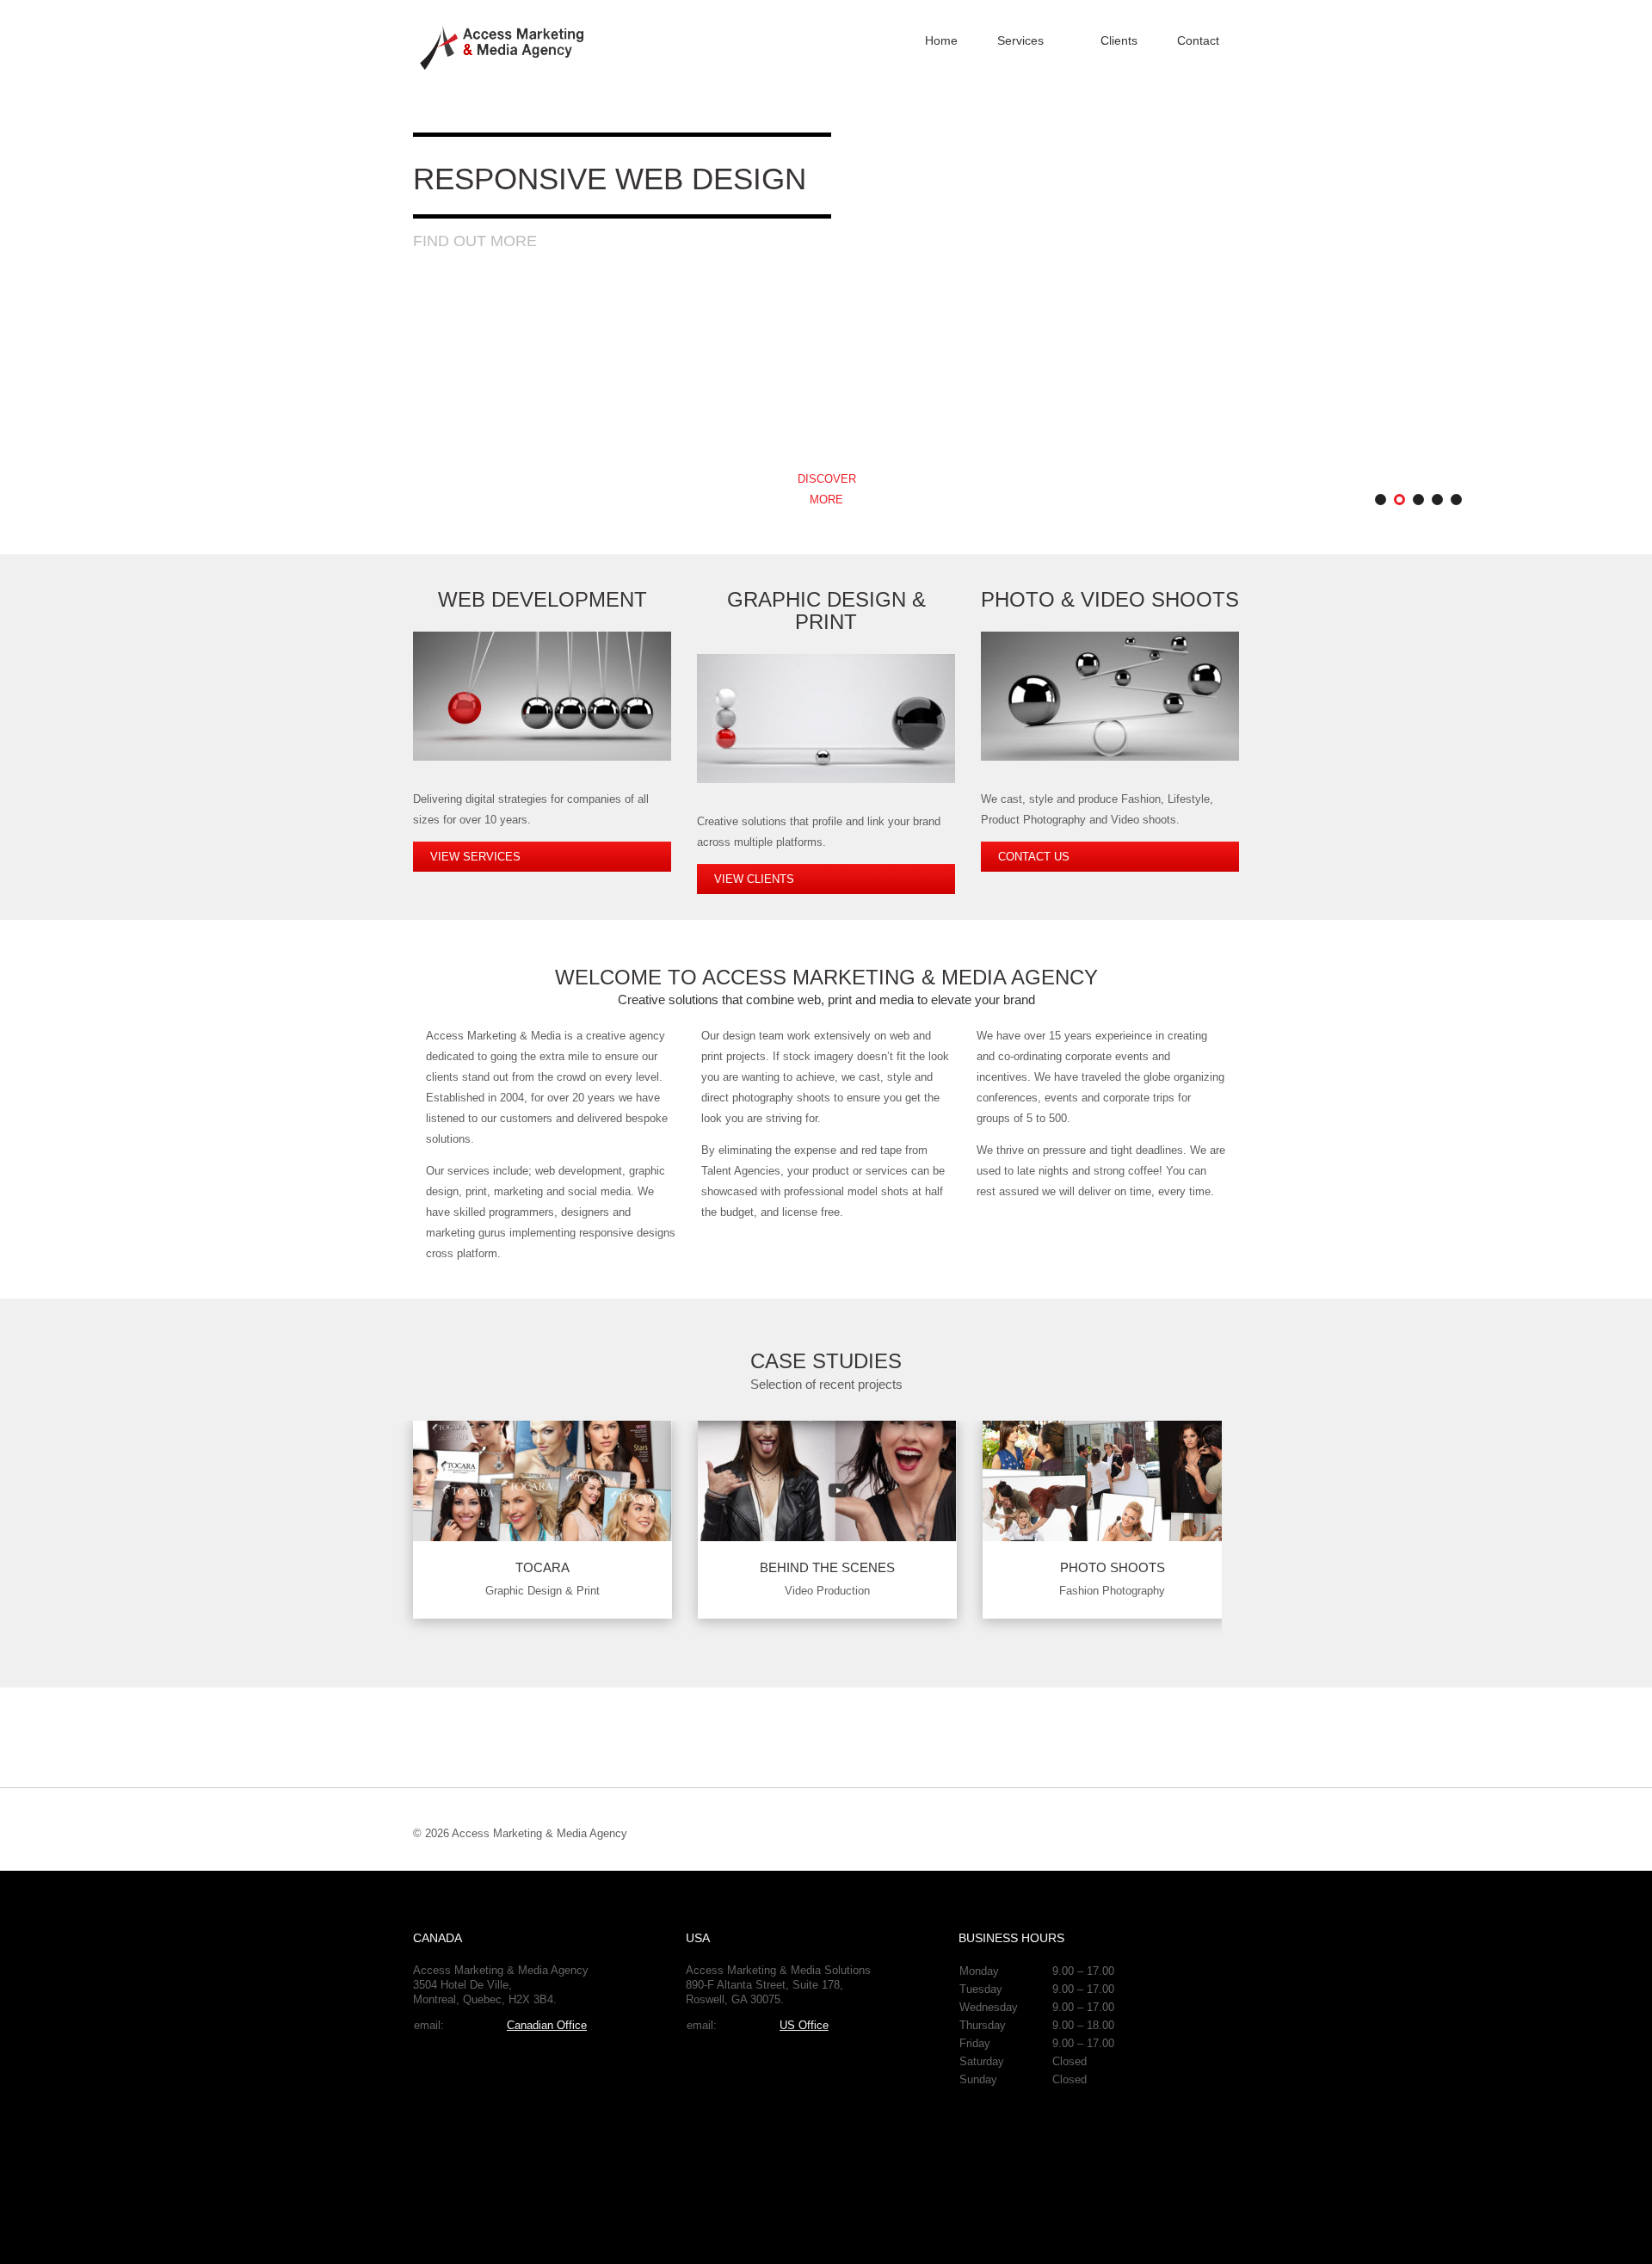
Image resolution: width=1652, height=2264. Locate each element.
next (1232, 1378)
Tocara (542, 1567)
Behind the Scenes (827, 1567)
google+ (1136, 1833)
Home (941, 40)
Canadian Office (547, 2025)
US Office (804, 2025)
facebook (1196, 1833)
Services (1020, 40)
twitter (1226, 1833)
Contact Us (1034, 857)
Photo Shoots (1113, 1567)
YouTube (1166, 1833)
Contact (1198, 40)
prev (1201, 1378)
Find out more (475, 241)
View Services (475, 857)
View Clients (754, 879)
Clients (1119, 40)
